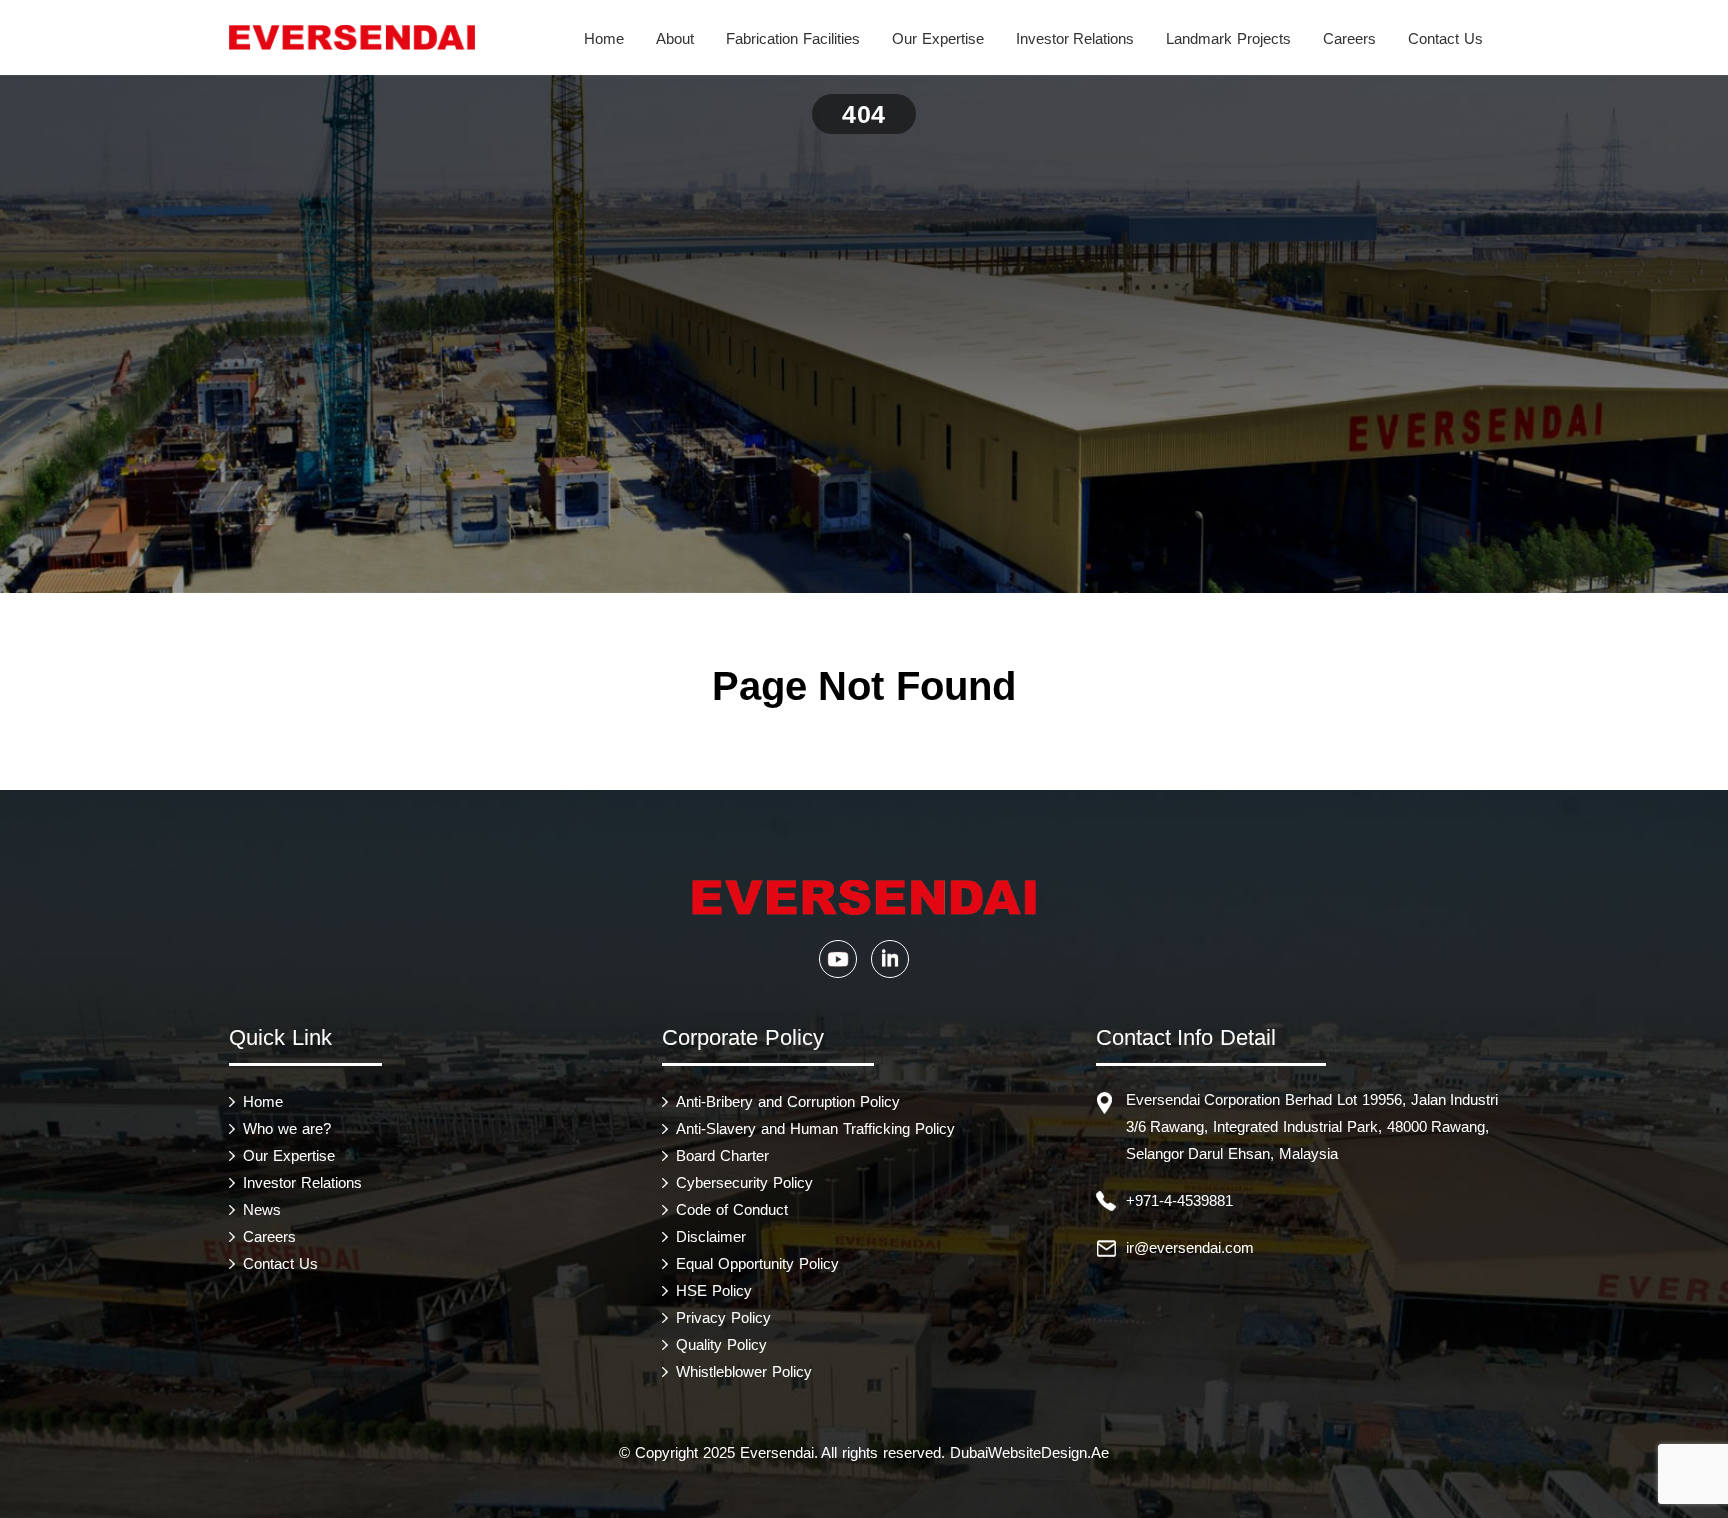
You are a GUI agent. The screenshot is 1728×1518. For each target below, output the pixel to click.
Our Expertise (938, 38)
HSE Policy (714, 1290)
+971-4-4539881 (1179, 1200)
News (262, 1209)
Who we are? (287, 1128)
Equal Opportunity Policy (757, 1263)
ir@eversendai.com (1190, 1247)
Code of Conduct (732, 1209)
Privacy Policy (723, 1317)
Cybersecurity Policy (744, 1182)
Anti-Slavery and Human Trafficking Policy (815, 1128)
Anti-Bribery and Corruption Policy (787, 1101)
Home (604, 38)
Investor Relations (1075, 38)
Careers (1349, 38)
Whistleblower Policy (744, 1371)
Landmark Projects (1228, 38)
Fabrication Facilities (793, 38)
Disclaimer (711, 1236)
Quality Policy (721, 1344)
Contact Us (1445, 38)
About (675, 38)
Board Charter (722, 1155)
